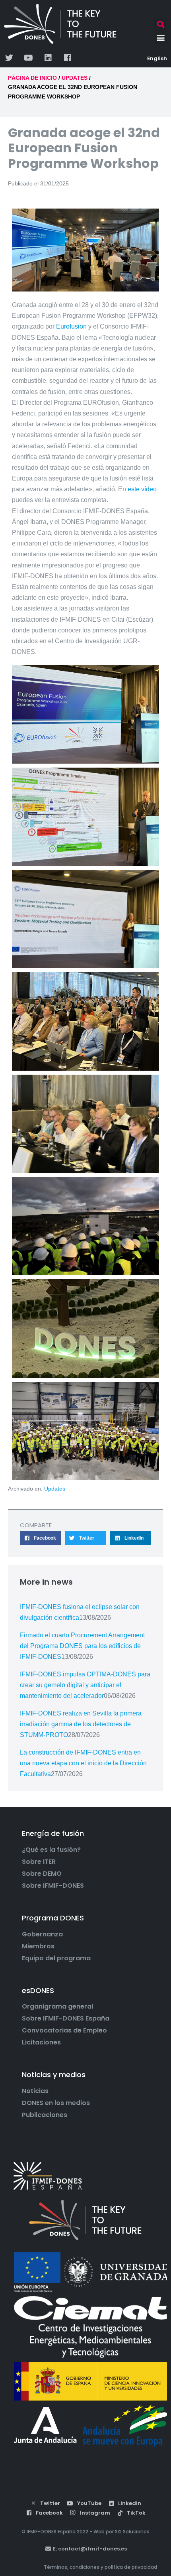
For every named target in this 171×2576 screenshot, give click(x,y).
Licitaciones (41, 2042)
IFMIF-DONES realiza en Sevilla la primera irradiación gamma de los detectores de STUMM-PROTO (81, 1724)
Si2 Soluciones (132, 2532)
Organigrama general (57, 2007)
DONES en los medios (56, 2103)
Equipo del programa (56, 1958)
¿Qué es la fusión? (51, 1850)
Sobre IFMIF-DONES (53, 1886)
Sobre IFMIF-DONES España (66, 2019)
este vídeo (142, 489)
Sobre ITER (39, 1862)
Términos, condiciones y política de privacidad (100, 2567)
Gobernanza (42, 1934)
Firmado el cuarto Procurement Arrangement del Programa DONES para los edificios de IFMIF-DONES (82, 1646)
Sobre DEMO (42, 1874)
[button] (160, 24)
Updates (55, 1489)
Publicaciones (45, 2115)
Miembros (38, 1946)
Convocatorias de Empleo (64, 2030)
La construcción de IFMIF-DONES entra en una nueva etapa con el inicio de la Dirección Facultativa (83, 1763)
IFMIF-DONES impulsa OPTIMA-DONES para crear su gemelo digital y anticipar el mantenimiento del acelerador (85, 1685)
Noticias (35, 2091)
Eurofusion (71, 326)
